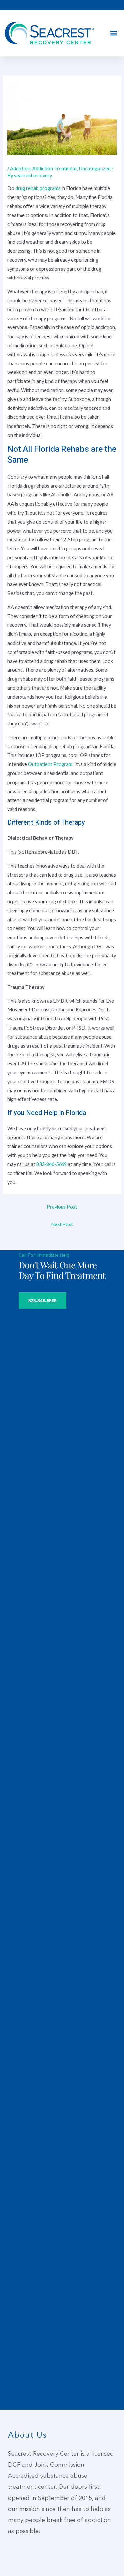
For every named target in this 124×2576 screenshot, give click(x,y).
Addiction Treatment (55, 169)
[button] (114, 33)
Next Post (62, 1224)
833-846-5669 (52, 1164)
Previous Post (62, 1207)
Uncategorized (95, 169)
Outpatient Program (50, 764)
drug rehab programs (38, 188)
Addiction (20, 169)
